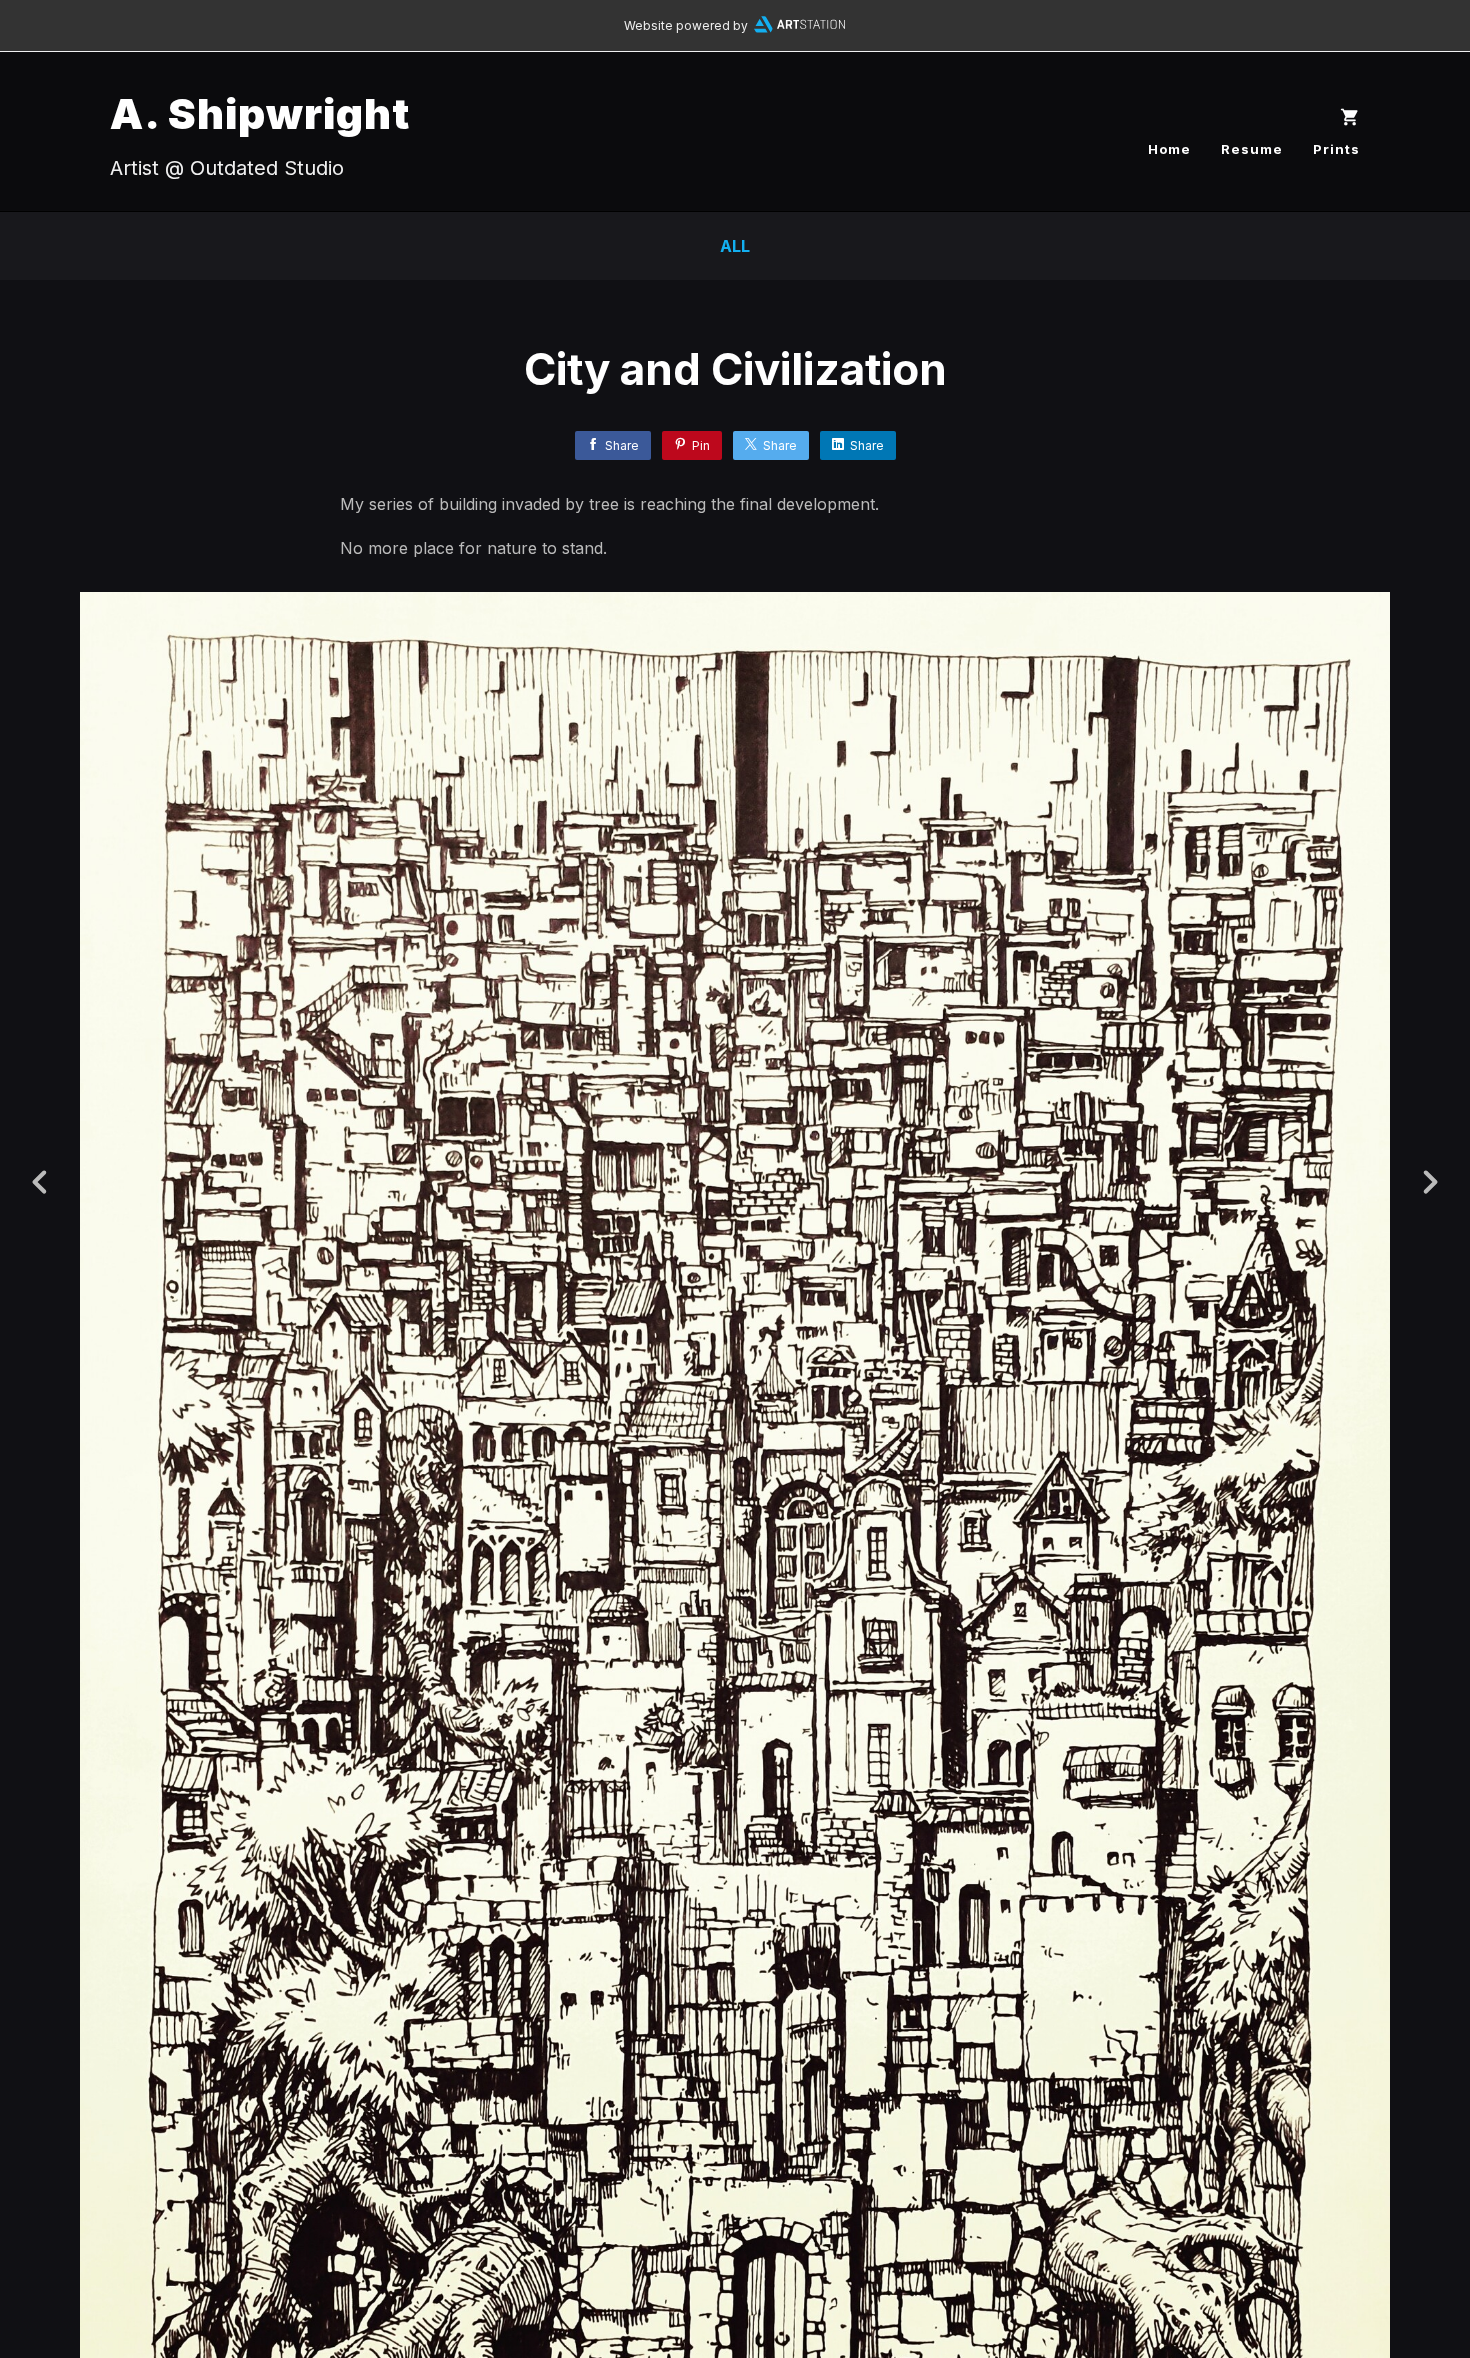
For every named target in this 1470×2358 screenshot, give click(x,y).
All (735, 246)
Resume (1252, 149)
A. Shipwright (260, 113)
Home (1169, 149)
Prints (1336, 149)
